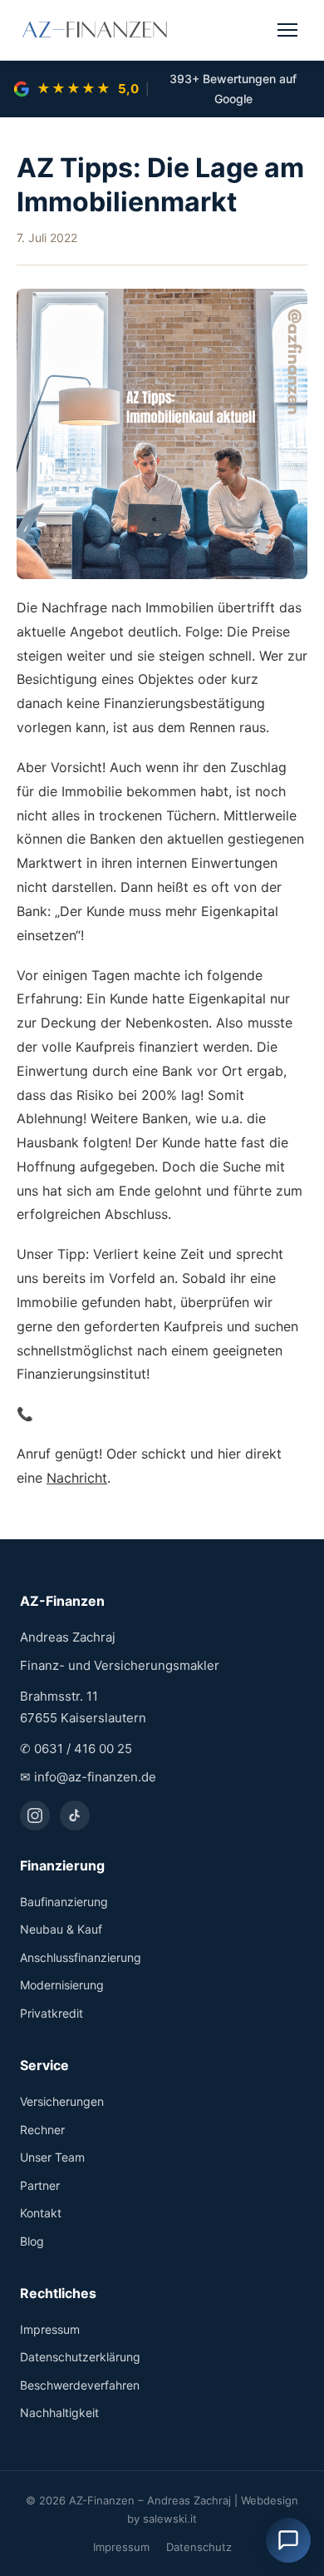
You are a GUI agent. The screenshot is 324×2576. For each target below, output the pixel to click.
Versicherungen (62, 2101)
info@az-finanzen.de (95, 1777)
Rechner (42, 2130)
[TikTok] (75, 1816)
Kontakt (41, 2213)
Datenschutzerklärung (80, 2357)
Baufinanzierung (64, 1902)
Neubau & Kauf (61, 1929)
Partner (40, 2185)
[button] (288, 2540)
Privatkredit (52, 2013)
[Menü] (287, 30)
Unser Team (52, 2157)
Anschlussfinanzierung (81, 1957)
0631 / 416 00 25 (83, 1749)
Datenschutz (199, 2547)
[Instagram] (35, 1816)
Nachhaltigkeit (59, 2413)
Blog (32, 2241)
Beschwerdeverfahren (80, 2385)
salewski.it (170, 2519)
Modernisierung (62, 1985)
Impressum (50, 2329)
